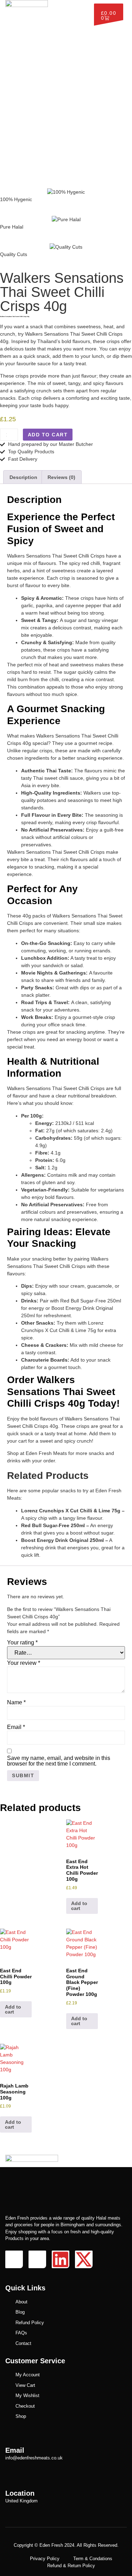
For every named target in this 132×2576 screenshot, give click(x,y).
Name (16, 1703)
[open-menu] (86, 7)
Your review (24, 1663)
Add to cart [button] (79, 1906)
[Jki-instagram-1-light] (37, 2259)
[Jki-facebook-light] (14, 2259)
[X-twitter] (84, 2259)
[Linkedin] (61, 2259)
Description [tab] (23, 477)
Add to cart (48, 435)
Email (16, 1727)
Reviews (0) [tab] (61, 477)
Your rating (22, 1643)
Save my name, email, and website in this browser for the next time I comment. (59, 1761)
